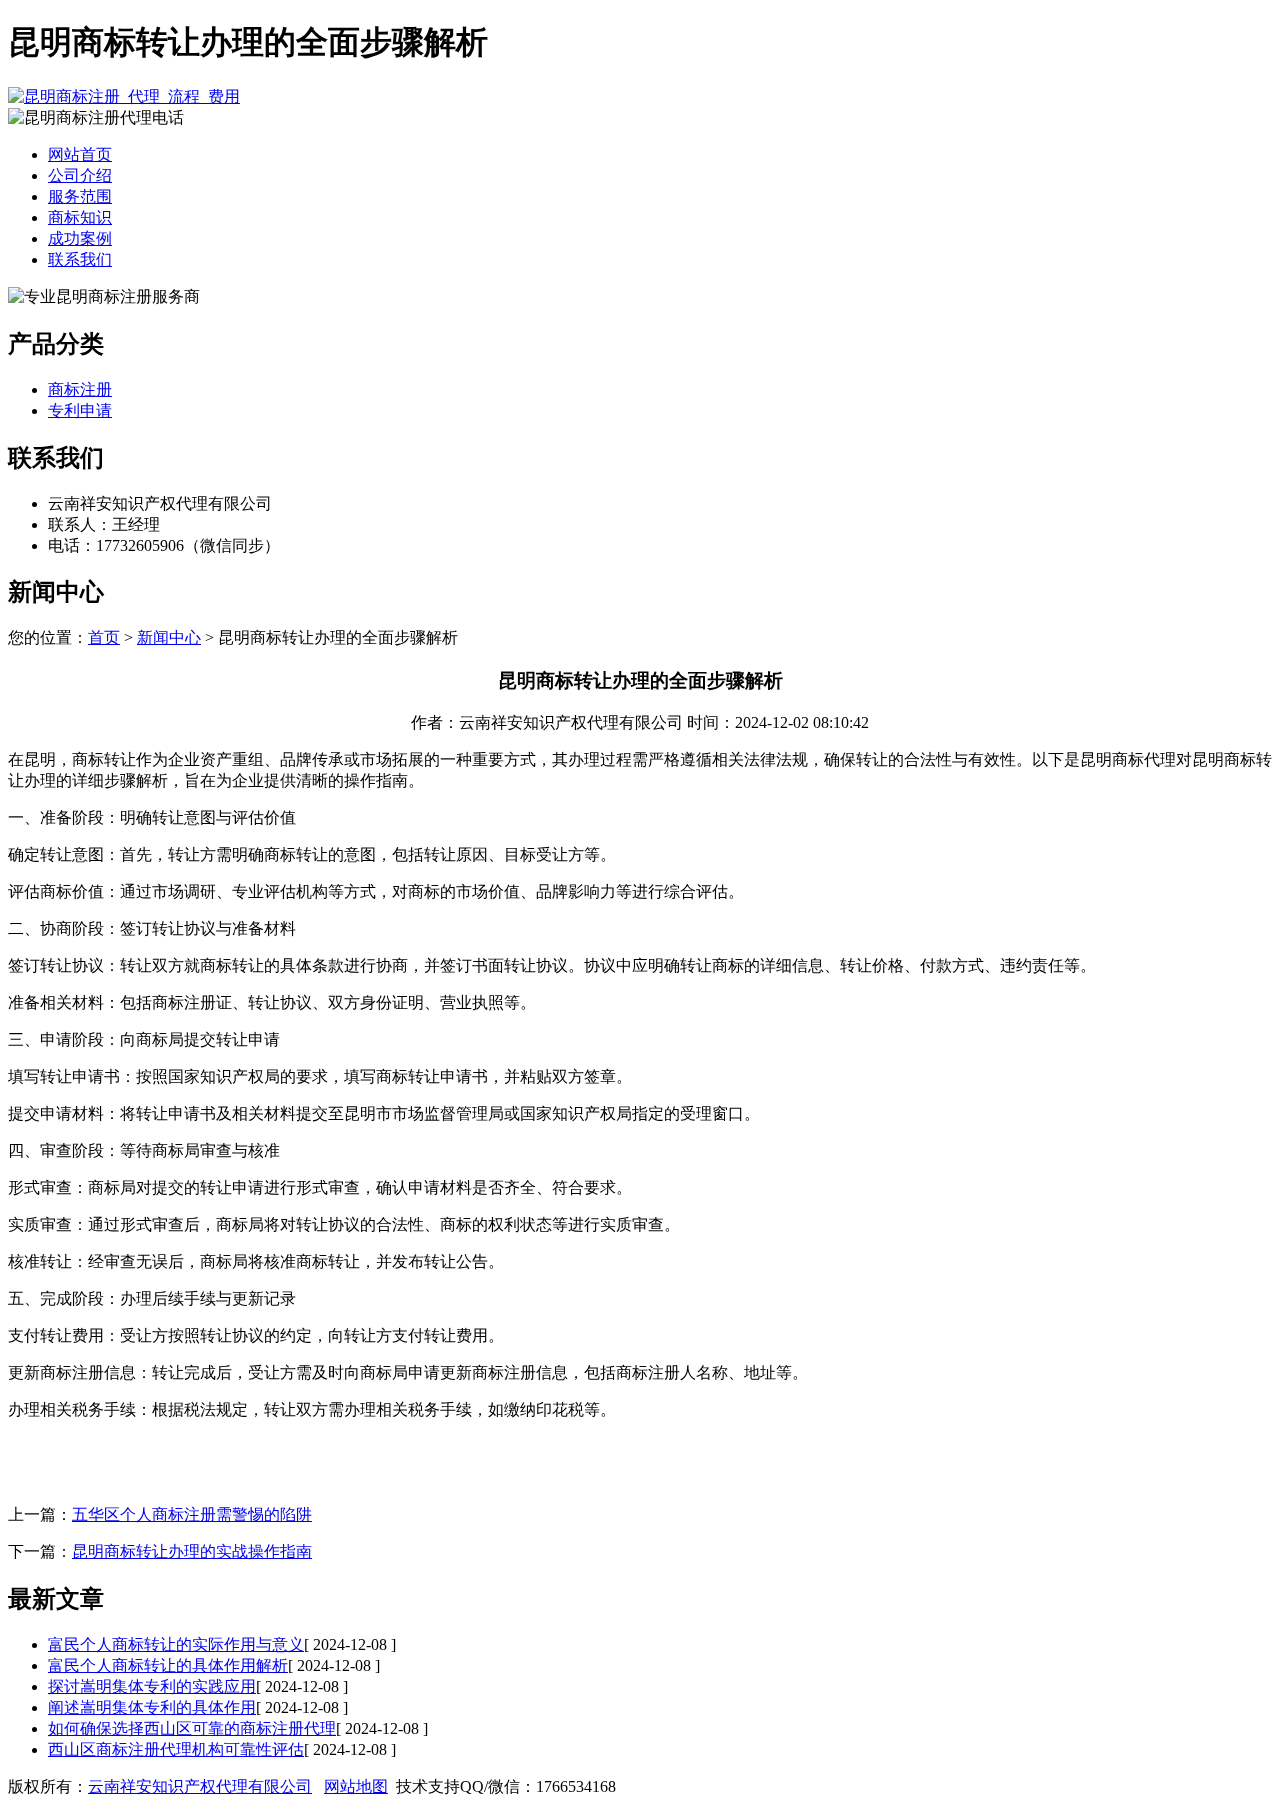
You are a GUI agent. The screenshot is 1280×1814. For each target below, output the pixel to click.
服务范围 (80, 196)
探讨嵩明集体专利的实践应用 (152, 1686)
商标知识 (80, 217)
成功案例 (80, 238)
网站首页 (80, 154)
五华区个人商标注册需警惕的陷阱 (192, 1514)
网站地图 (356, 1786)
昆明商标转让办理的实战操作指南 (192, 1551)
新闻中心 (169, 637)
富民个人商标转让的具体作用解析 (168, 1665)
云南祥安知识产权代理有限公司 (200, 1786)
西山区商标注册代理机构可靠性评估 (176, 1749)
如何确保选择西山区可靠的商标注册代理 (192, 1728)
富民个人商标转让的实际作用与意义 (176, 1644)
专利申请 (80, 410)
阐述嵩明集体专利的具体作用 (152, 1707)
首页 (104, 637)
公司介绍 (80, 175)
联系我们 (80, 259)
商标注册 (80, 389)
